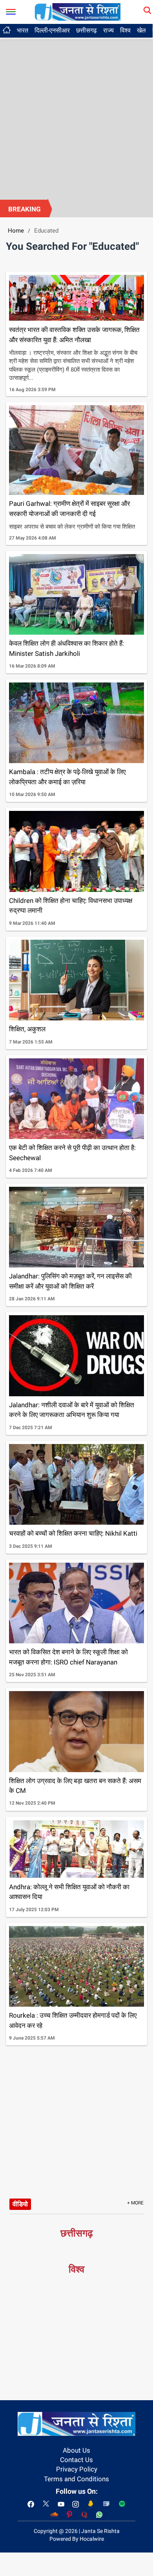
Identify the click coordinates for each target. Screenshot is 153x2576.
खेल (141, 30)
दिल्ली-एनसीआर (52, 30)
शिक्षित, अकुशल (27, 1029)
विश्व (125, 30)
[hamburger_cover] (11, 10)
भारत (23, 30)
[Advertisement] (76, 119)
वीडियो (20, 2204)
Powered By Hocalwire (77, 2539)
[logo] (78, 11)
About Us (76, 2450)
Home (16, 231)
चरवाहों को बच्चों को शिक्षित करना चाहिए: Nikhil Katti (73, 1533)
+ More (135, 2203)
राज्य (108, 30)
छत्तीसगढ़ (87, 30)
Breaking (25, 209)
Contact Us (76, 2460)
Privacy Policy (77, 2469)
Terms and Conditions (76, 2479)
